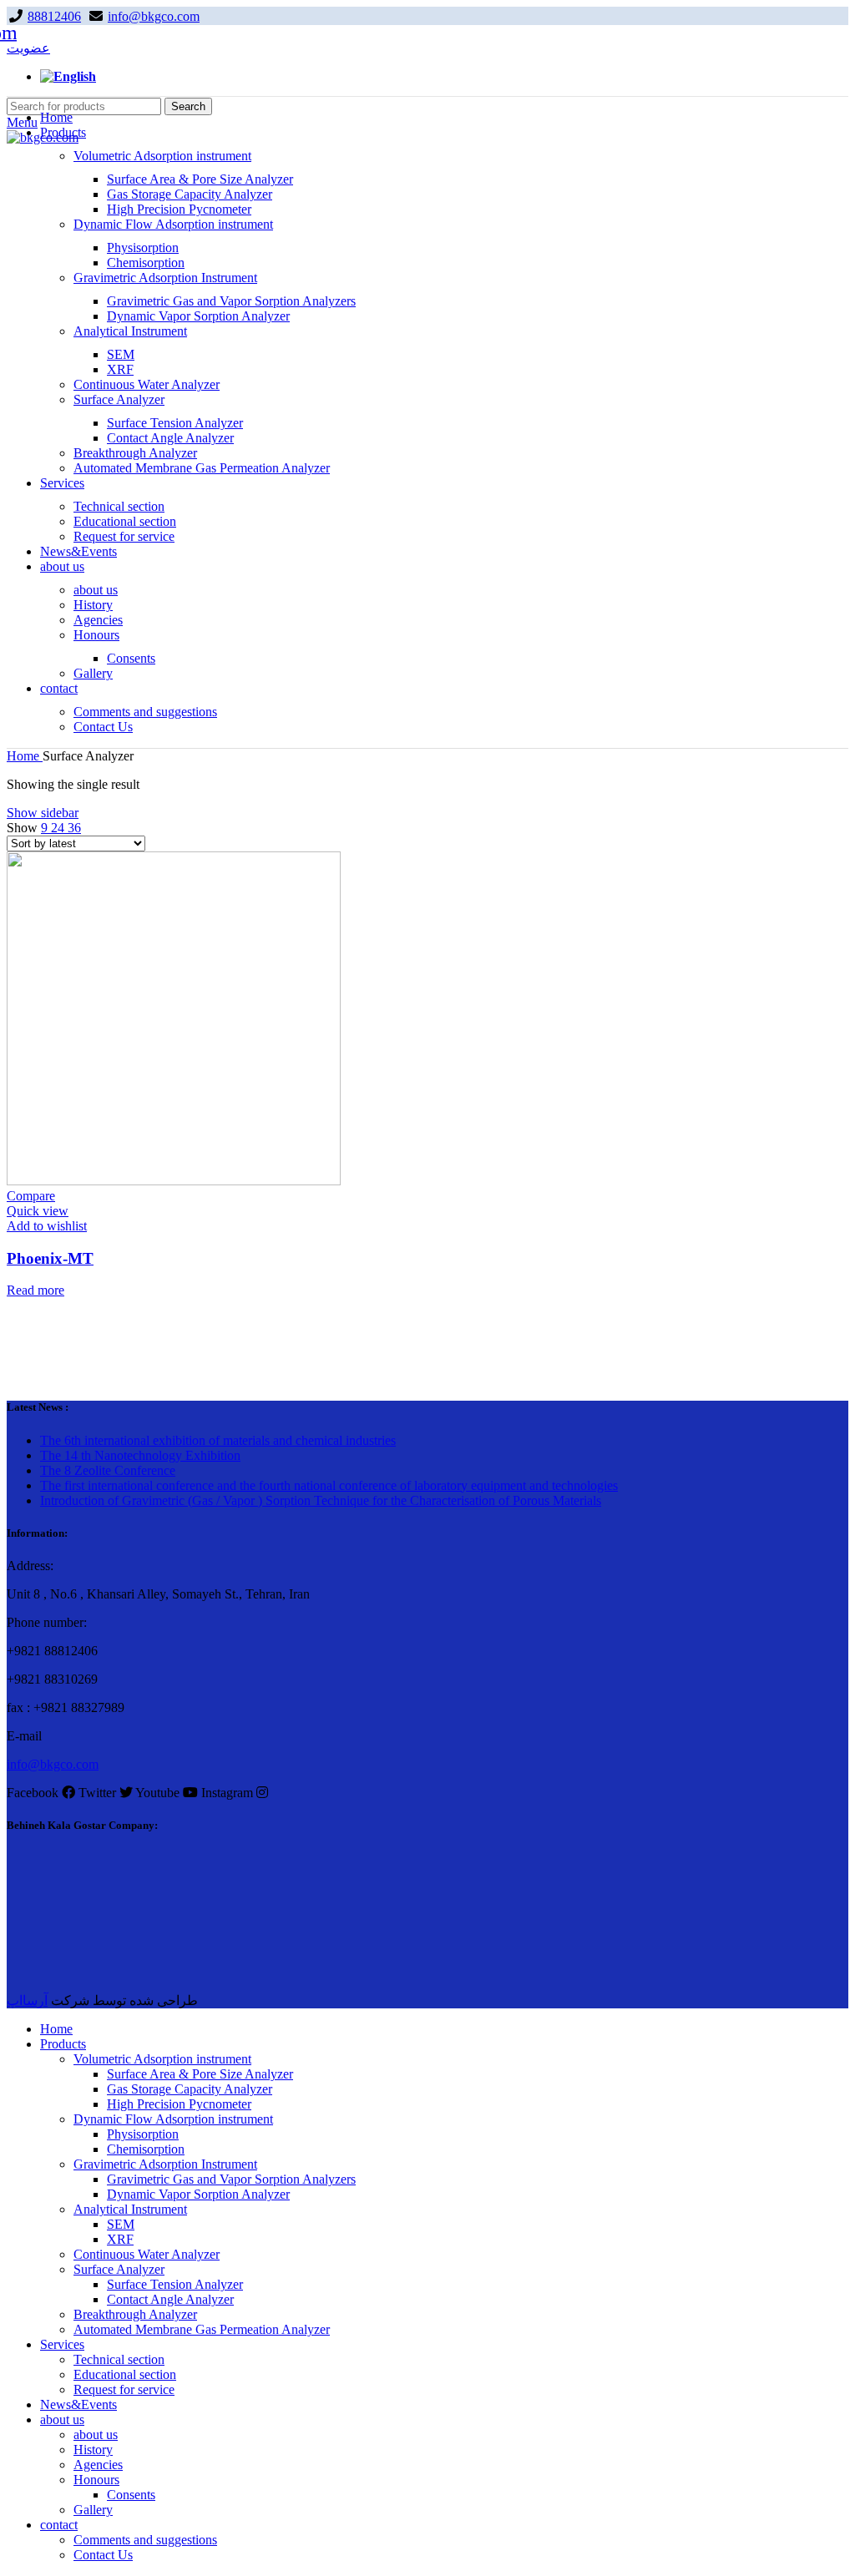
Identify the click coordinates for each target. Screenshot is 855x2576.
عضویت (28, 48)
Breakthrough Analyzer (135, 453)
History (93, 605)
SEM (121, 354)
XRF (120, 369)
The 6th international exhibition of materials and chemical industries (218, 1440)
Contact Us (103, 727)
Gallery (93, 673)
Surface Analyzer (119, 399)
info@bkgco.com (154, 16)
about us (96, 590)
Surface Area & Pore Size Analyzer (200, 179)
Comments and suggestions (145, 712)
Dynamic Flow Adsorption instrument (173, 224)
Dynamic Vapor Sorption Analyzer (198, 316)
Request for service (124, 536)
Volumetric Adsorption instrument (162, 156)
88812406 (54, 16)
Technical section (119, 506)
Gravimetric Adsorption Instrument (165, 278)
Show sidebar (43, 813)
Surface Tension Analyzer (175, 423)
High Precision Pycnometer (179, 209)
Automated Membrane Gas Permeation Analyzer (202, 468)
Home (25, 756)
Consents (131, 658)
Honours (96, 635)
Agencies (98, 620)
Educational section (125, 521)
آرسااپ (27, 2000)
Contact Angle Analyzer (170, 438)
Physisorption (143, 247)
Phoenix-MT (50, 1258)
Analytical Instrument (130, 331)
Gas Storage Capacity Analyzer (190, 194)
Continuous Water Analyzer (147, 384)
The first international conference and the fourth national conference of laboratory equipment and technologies (329, 1485)
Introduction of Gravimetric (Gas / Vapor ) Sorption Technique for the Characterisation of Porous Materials (321, 1500)
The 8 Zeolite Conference (108, 1470)
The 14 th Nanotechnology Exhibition (140, 1455)
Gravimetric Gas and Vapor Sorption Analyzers (231, 301)
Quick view (38, 1211)
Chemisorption (146, 263)
